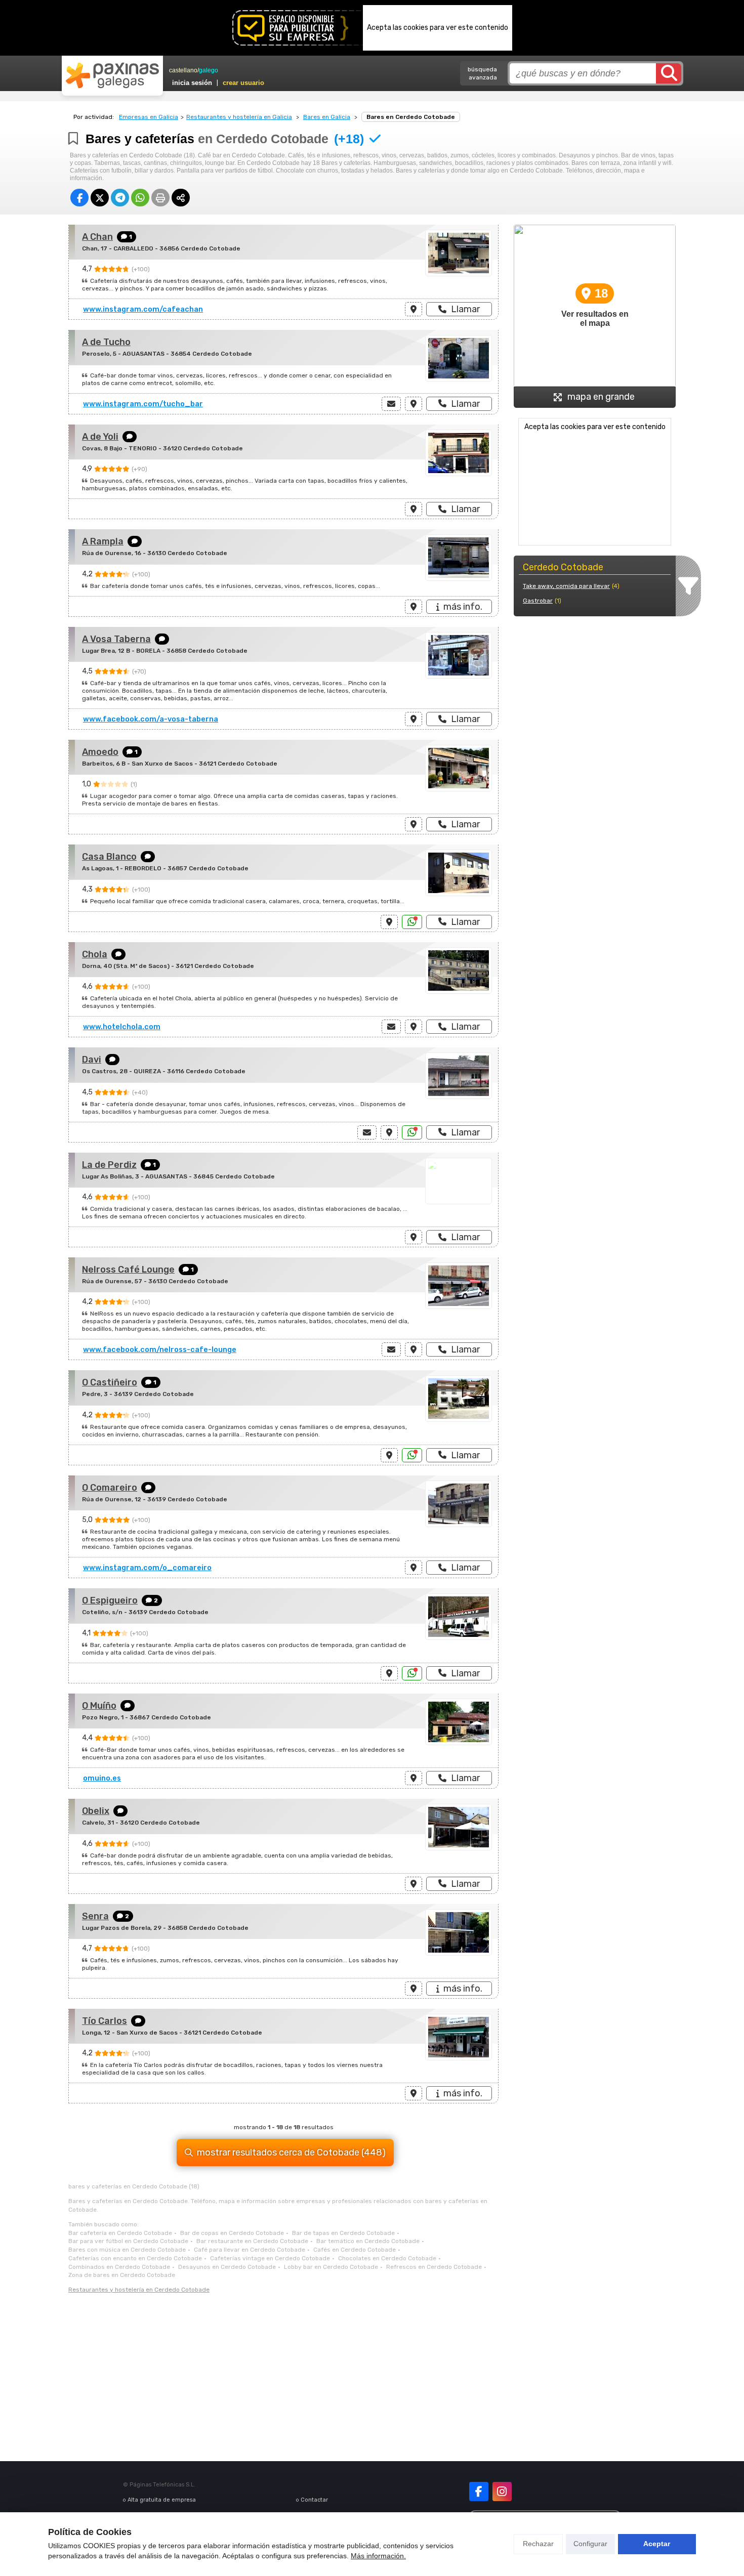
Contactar (314, 2500)
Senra (95, 1916)
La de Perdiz (109, 1165)
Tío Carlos (105, 2021)
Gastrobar (538, 601)
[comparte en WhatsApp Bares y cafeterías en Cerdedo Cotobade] (140, 198)
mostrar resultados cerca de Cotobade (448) (291, 2152)
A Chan (97, 237)
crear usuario (243, 83)
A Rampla (103, 541)
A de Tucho (106, 342)
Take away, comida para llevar (566, 586)
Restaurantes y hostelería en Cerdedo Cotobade (139, 2290)
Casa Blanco (109, 857)
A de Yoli (100, 437)
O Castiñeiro (110, 1382)
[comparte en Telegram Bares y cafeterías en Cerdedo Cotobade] (120, 198)
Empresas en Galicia (149, 117)
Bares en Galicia (327, 117)
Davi (92, 1060)
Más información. (378, 2556)
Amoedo (100, 752)
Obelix (96, 1811)
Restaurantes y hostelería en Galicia (239, 117)
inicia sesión (192, 83)
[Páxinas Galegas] (112, 75)
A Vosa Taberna (116, 639)
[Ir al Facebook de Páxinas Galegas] (479, 2491)
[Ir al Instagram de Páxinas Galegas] (502, 2491)
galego (209, 70)
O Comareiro (110, 1488)
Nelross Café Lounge (128, 1270)
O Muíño (99, 1706)
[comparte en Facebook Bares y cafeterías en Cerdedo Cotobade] (79, 198)
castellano (183, 70)
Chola (95, 954)
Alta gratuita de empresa (162, 2500)
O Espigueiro (110, 1600)
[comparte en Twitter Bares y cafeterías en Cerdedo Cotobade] (100, 198)
